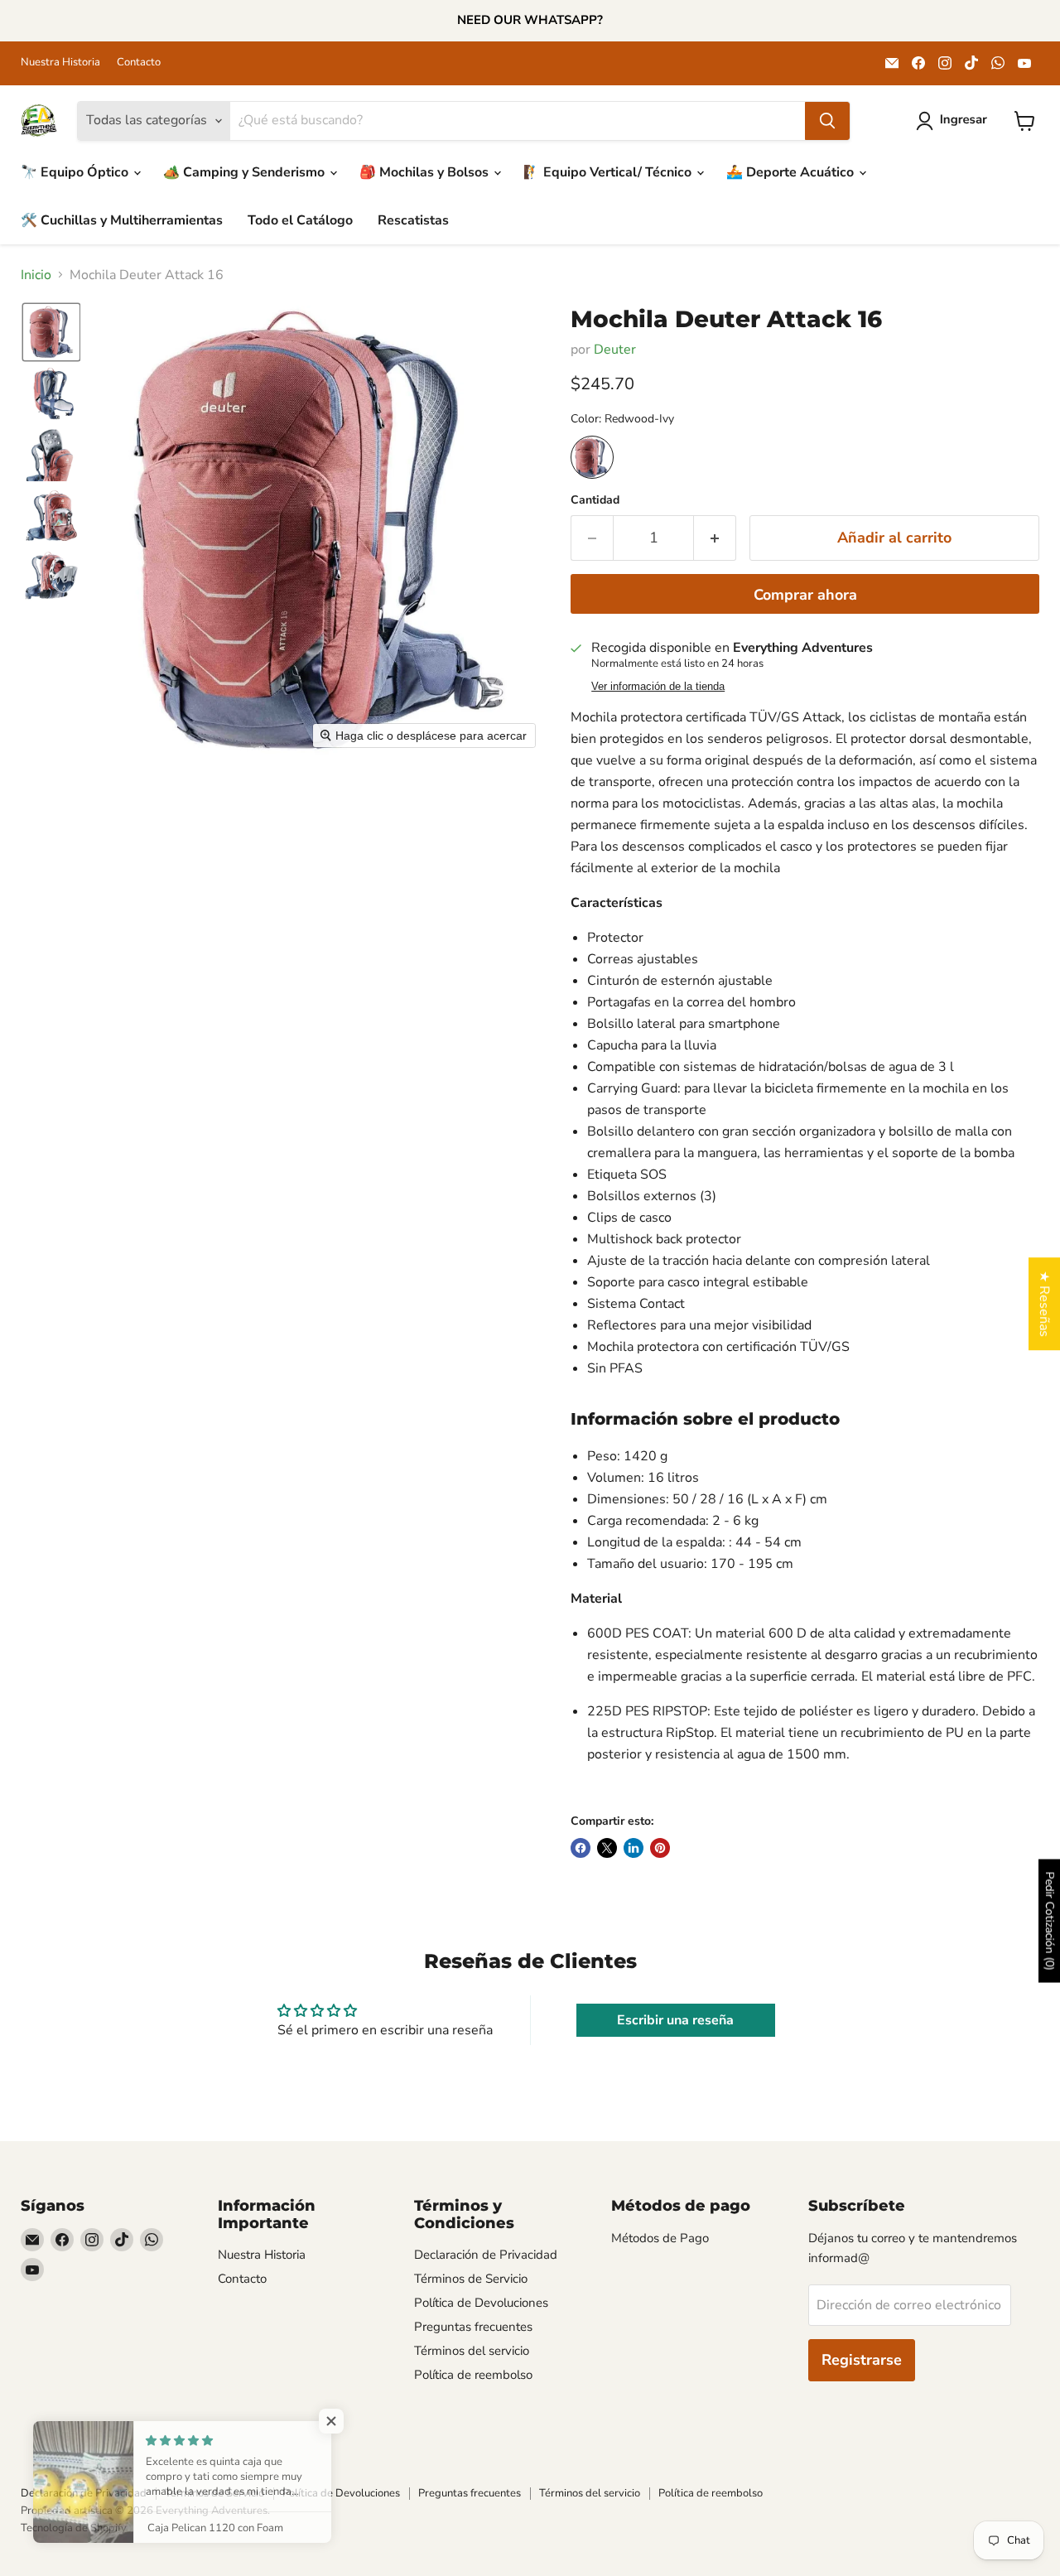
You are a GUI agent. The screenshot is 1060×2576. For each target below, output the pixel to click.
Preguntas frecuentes (473, 2327)
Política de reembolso (473, 2375)
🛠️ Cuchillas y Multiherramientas (122, 220)
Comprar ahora (805, 595)
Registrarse (862, 2360)
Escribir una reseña (675, 2020)
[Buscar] (827, 121)
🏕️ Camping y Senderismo (246, 172)
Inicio (36, 275)
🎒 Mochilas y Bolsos (426, 172)
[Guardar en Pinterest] (660, 1848)
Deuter (615, 350)
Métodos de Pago (660, 2238)
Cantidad (595, 500)
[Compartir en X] (607, 1848)
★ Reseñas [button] (1044, 1304)
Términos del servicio (472, 2351)
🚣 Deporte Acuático (792, 172)
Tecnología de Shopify (74, 2528)
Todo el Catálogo (300, 220)
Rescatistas (413, 220)
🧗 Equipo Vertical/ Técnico (609, 172)
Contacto (139, 63)
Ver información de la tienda (658, 687)
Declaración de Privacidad (486, 2255)
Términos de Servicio (471, 2279)
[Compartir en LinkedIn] (634, 1848)
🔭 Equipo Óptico (76, 172)
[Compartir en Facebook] (581, 1848)
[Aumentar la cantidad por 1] (715, 538)
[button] (955, 121)
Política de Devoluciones (481, 2303)
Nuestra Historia (60, 63)
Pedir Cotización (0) (1050, 1921)
